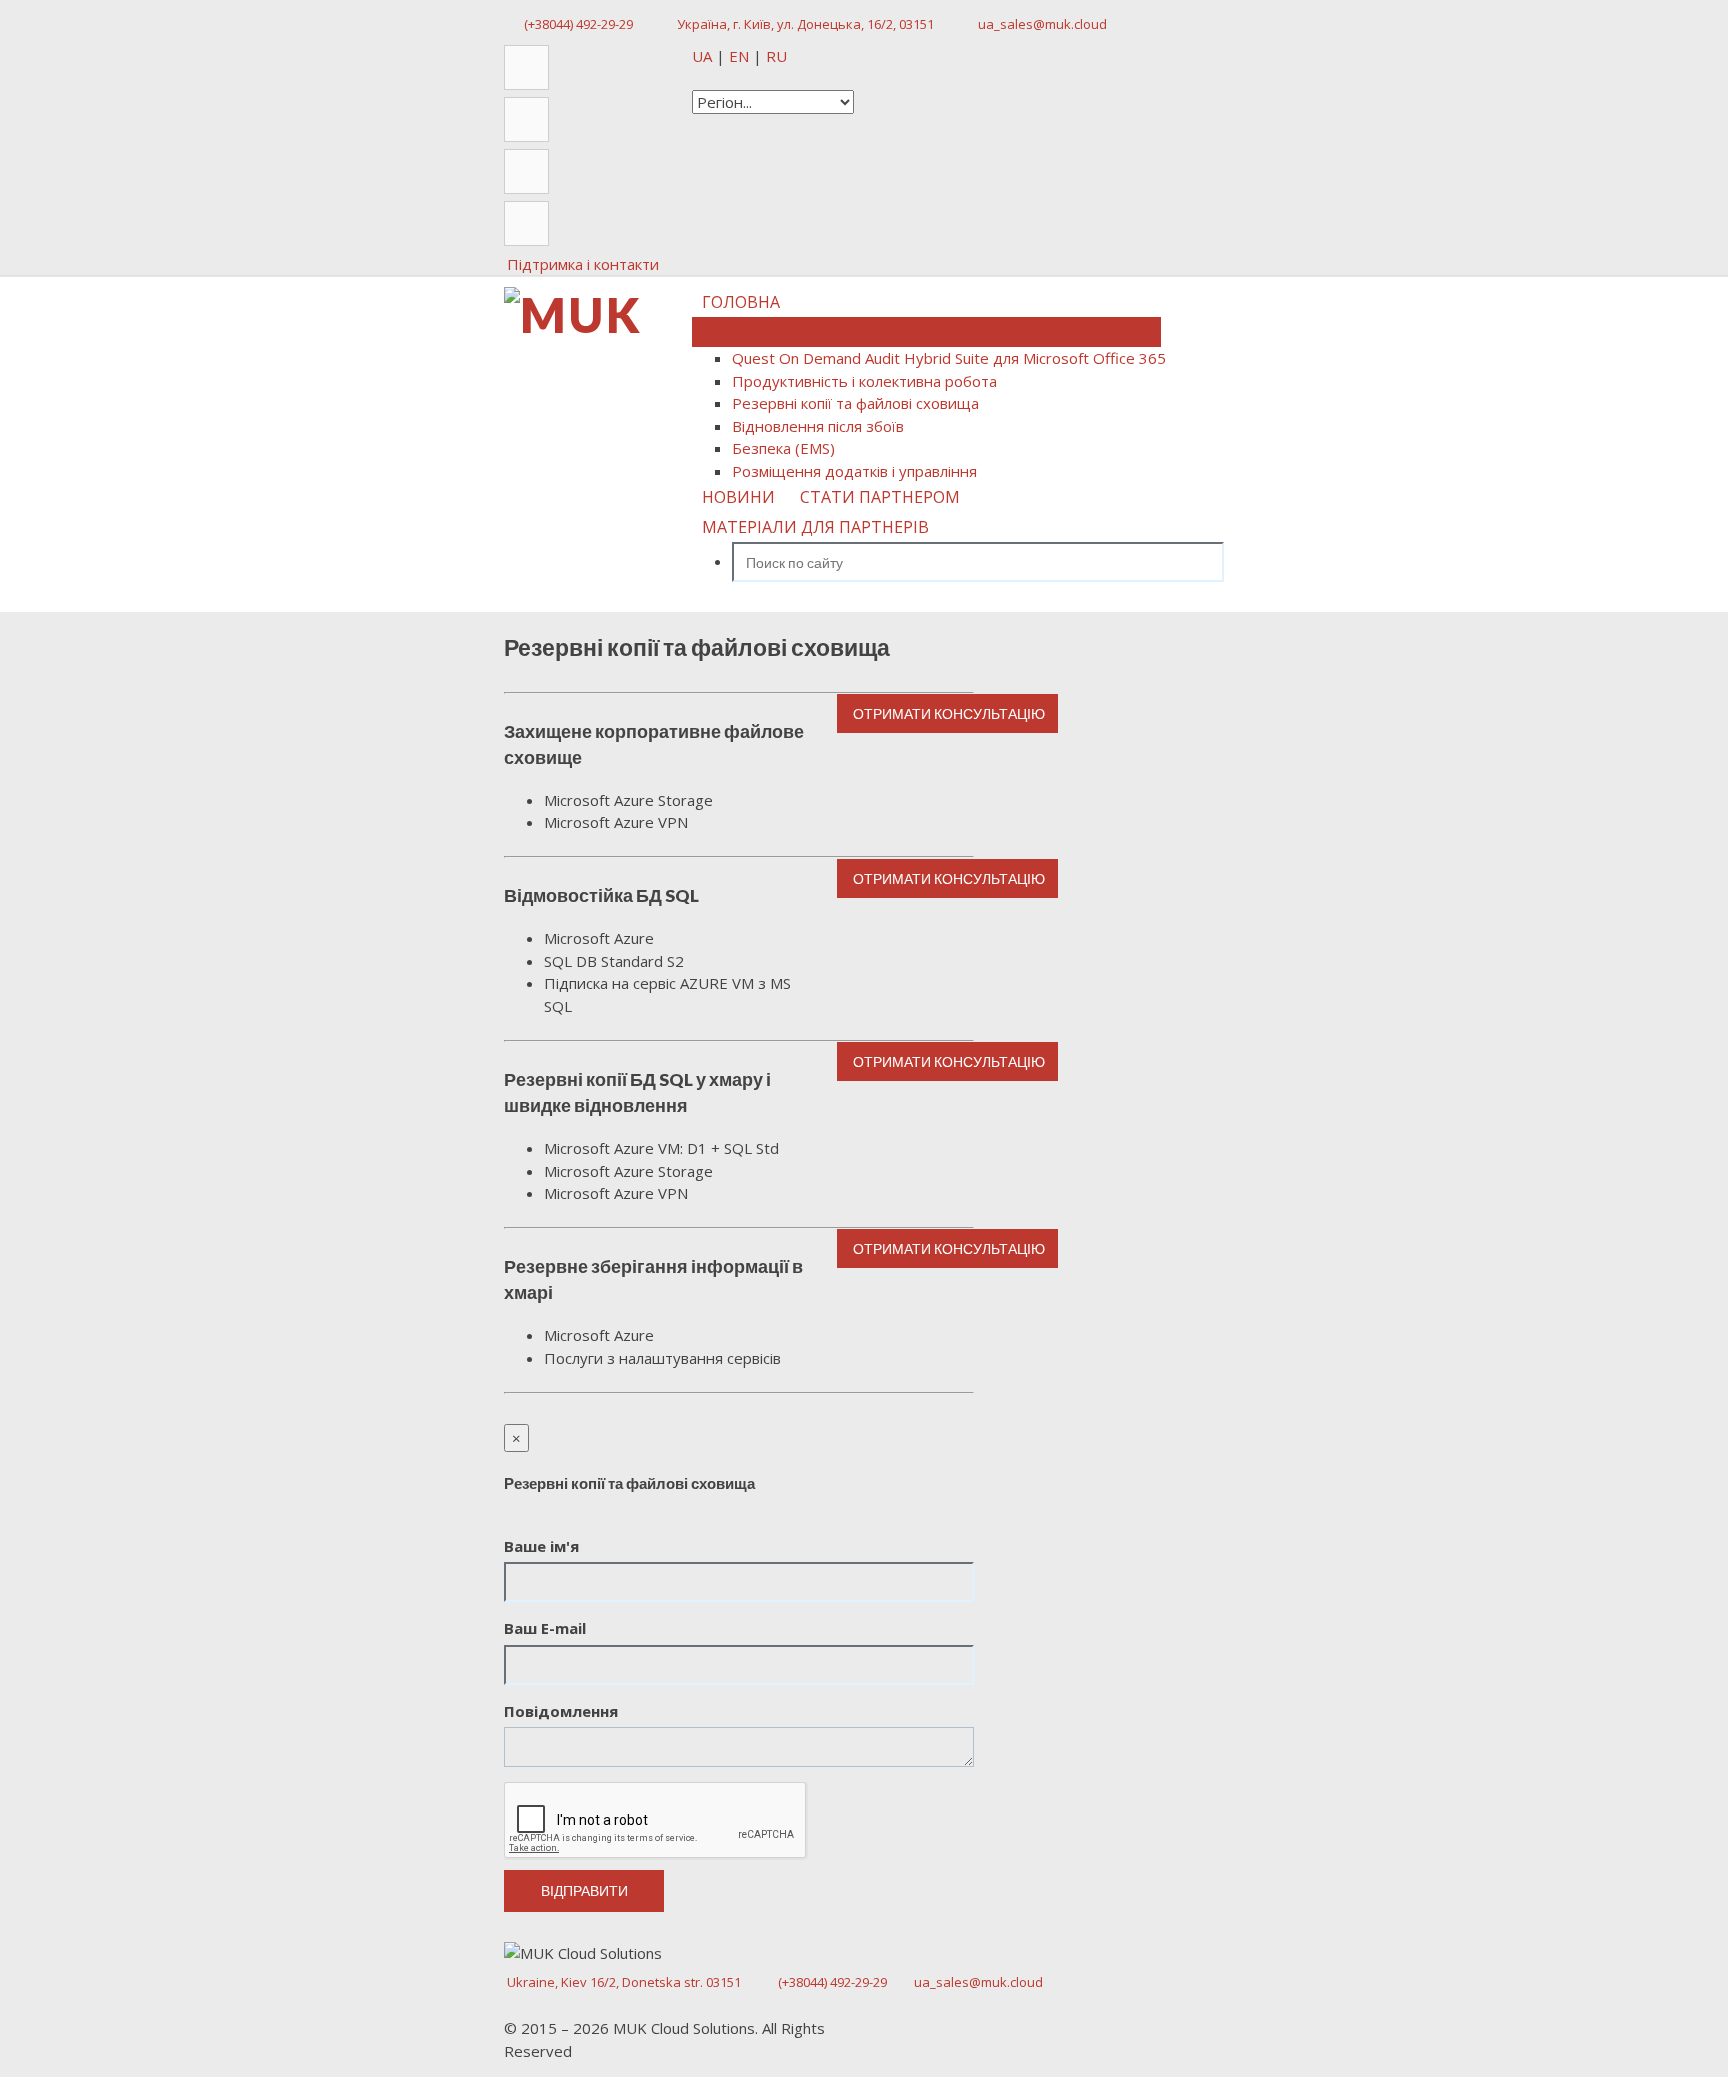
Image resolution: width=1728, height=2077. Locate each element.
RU (776, 56)
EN (741, 56)
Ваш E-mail (545, 1628)
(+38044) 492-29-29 (578, 24)
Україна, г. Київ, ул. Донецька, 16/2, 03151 (805, 24)
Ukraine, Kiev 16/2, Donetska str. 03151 (624, 1982)
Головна (741, 302)
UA (704, 56)
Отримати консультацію (947, 713)
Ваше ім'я (541, 1546)
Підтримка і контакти (583, 264)
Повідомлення (561, 1711)
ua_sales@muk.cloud (1042, 24)
